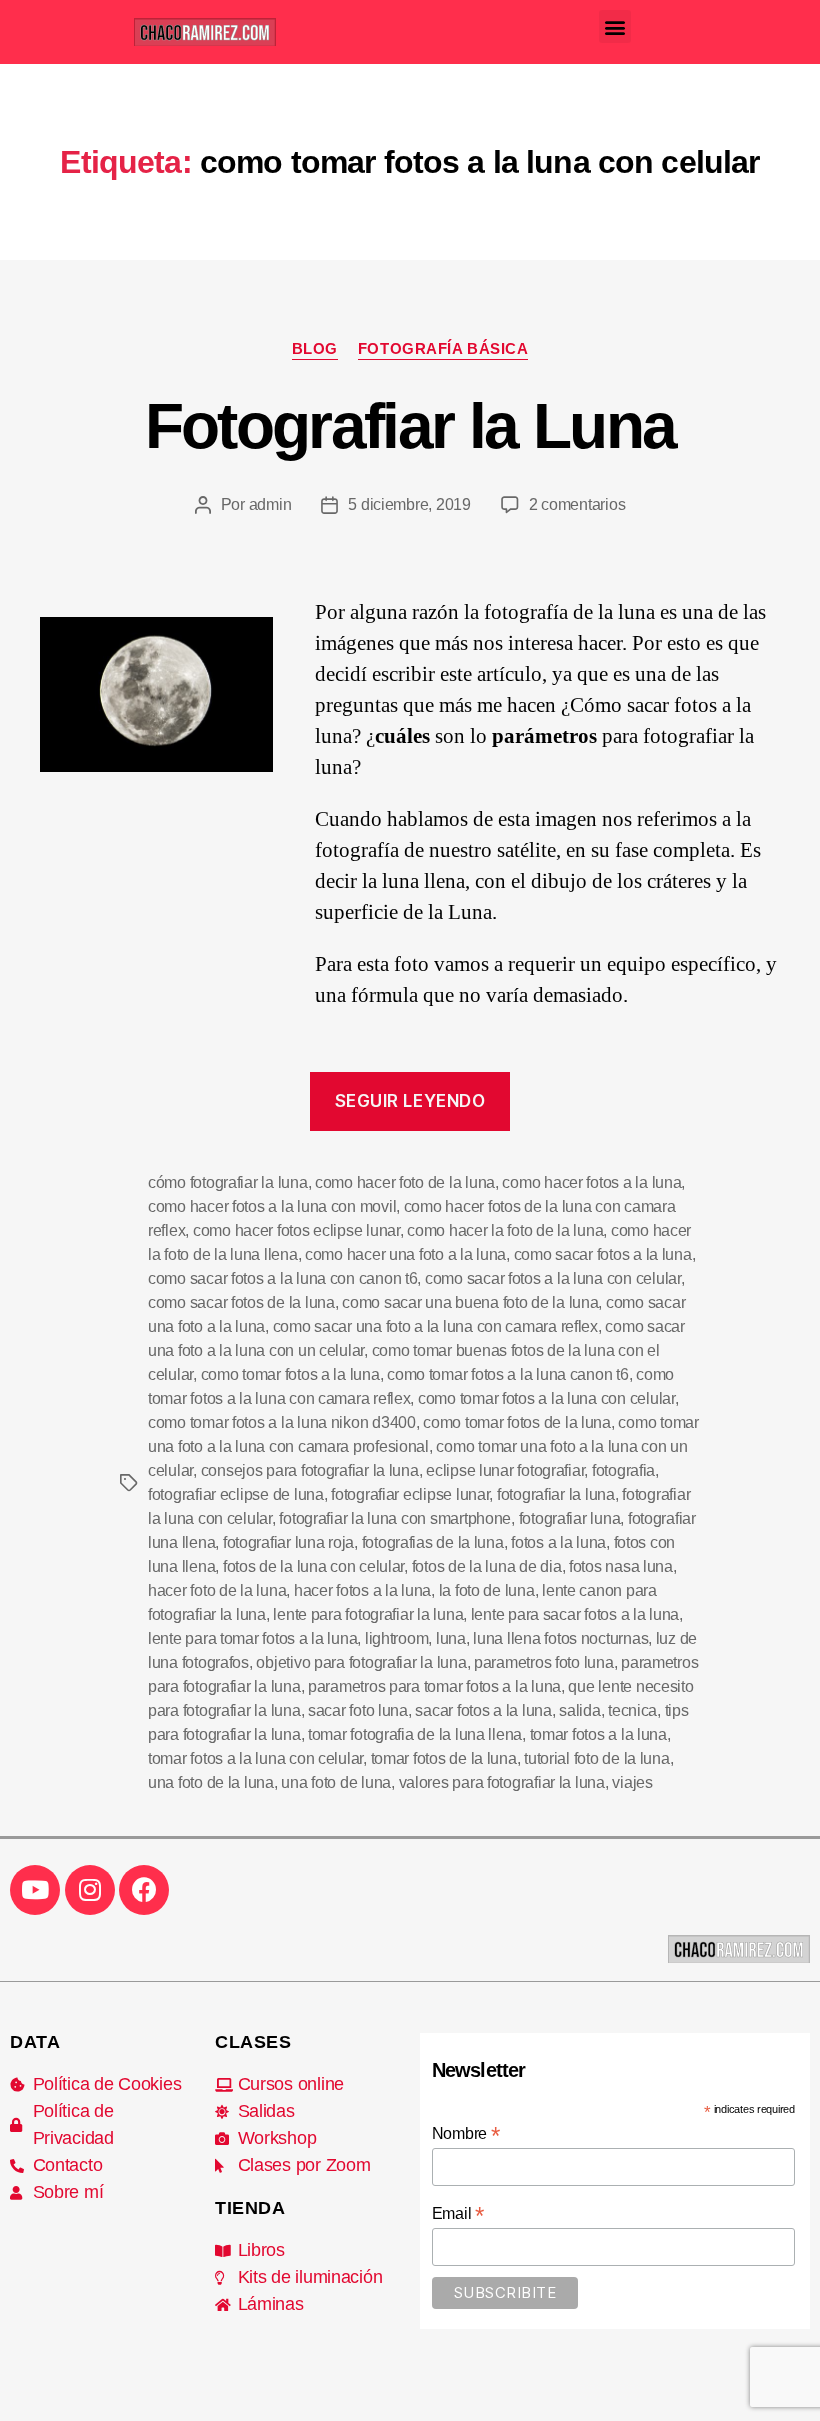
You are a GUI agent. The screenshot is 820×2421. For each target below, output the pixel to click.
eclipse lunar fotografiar (505, 1470)
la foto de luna (487, 1590)
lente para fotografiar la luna (368, 1614)
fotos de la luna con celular (313, 1566)
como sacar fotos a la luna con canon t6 (282, 1278)
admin (270, 504)
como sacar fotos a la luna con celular (553, 1278)
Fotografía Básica (443, 348)
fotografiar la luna (556, 1494)
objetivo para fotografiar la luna (361, 1662)
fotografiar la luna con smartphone (395, 1518)
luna (451, 1638)
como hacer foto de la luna (405, 1182)
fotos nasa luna (621, 1566)
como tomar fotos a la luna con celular (546, 1398)
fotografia (623, 1470)
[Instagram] (90, 1890)
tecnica (632, 1710)
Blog (315, 348)
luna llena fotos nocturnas (560, 1638)
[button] (615, 26)
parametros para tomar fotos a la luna (434, 1686)
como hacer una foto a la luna (405, 1254)
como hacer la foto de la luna (505, 1230)
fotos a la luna (558, 1542)
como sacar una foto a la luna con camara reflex (435, 1326)
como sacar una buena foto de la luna (470, 1302)
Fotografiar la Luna (410, 426)
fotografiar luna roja (288, 1542)
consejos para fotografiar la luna (310, 1470)
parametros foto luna (544, 1662)
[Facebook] (144, 1890)
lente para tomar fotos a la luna (252, 1638)
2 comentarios (577, 504)
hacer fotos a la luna (362, 1590)
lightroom (397, 1638)
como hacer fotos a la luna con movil (272, 1206)
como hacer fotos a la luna (591, 1182)
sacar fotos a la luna (483, 1710)
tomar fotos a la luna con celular (255, 1758)
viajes (632, 1782)
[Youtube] (35, 1890)
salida (579, 1710)
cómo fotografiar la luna (228, 1182)
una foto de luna (336, 1782)
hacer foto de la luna (217, 1590)
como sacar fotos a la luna (603, 1254)
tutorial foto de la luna (597, 1758)
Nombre (466, 2133)
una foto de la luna (211, 1782)
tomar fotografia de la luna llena (415, 1734)
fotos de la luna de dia (487, 1566)
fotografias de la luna (433, 1542)
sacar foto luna (358, 1710)
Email (458, 2213)
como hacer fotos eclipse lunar (296, 1230)
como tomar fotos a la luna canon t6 (508, 1374)
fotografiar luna (570, 1518)
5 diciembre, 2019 (409, 504)
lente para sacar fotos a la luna (575, 1614)
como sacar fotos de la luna (241, 1302)
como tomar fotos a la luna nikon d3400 (282, 1422)
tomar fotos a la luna (598, 1734)
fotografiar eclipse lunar (410, 1494)
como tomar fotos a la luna (290, 1374)
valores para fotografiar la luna (502, 1782)
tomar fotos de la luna (444, 1758)
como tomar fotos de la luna (517, 1422)
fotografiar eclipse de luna (236, 1494)
